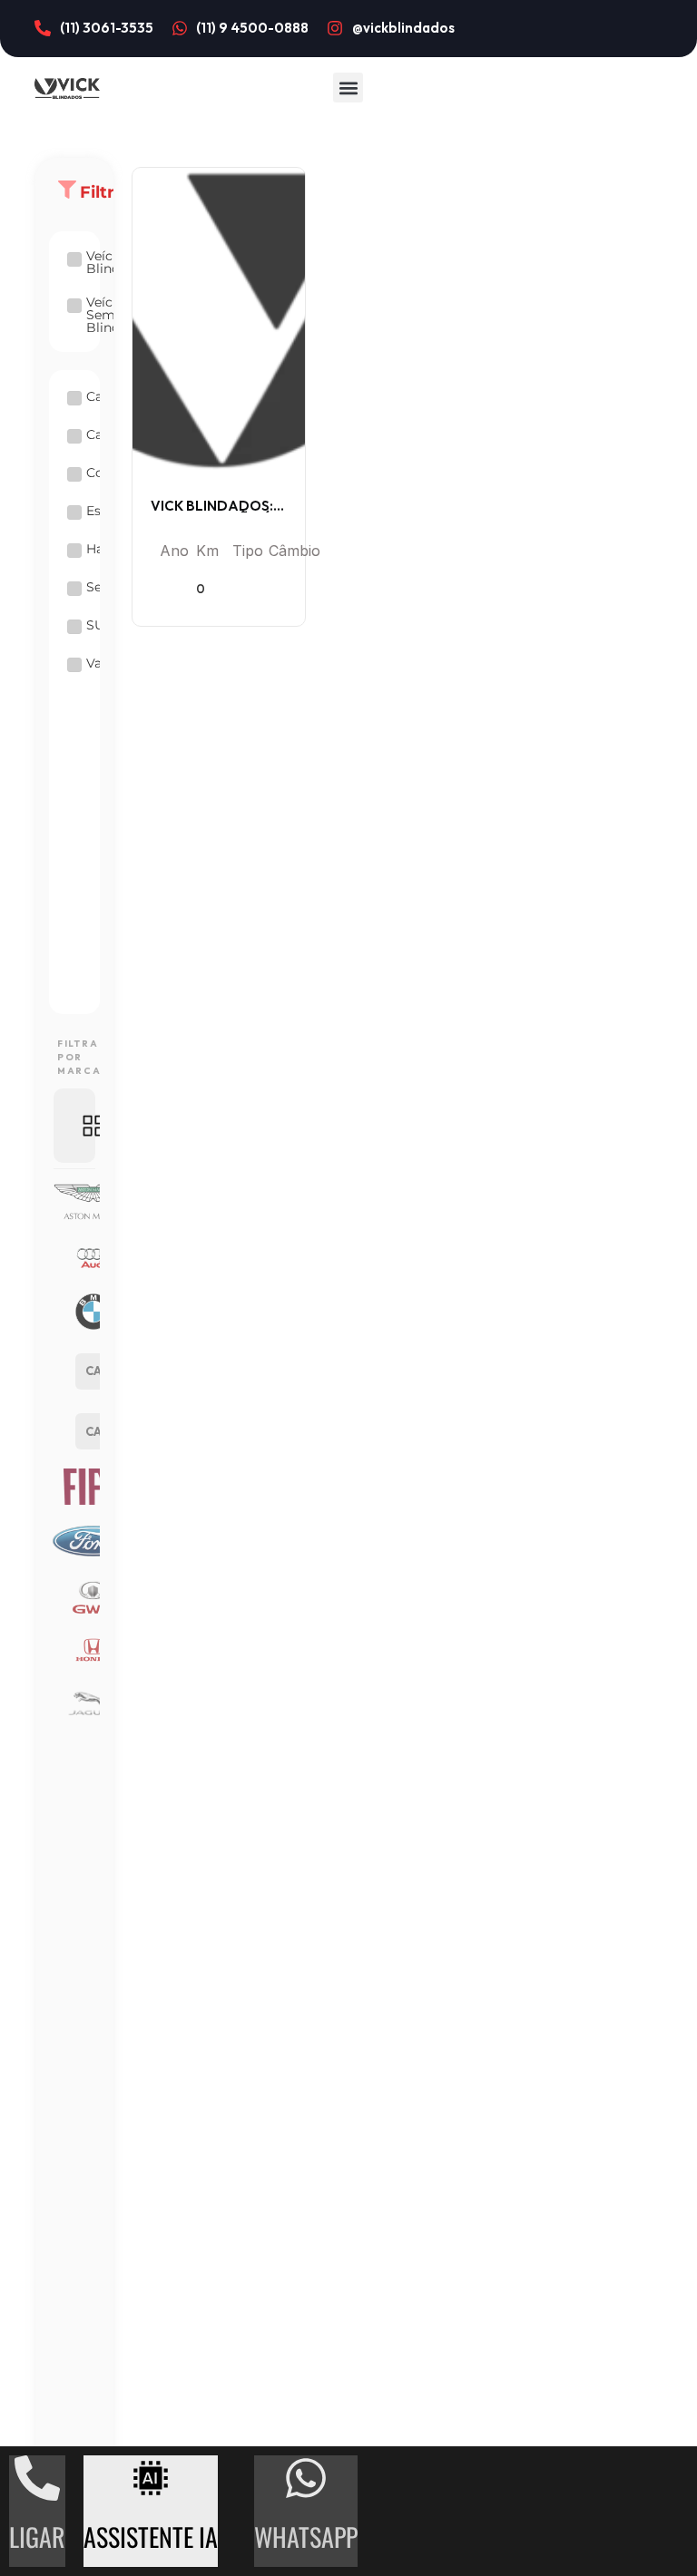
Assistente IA (151, 2537)
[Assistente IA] (151, 2478)
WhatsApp (306, 2537)
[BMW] (75, 1312)
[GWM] (75, 1595)
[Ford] (75, 1541)
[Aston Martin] (75, 1202)
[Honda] (75, 1650)
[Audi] (75, 1257)
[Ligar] (37, 2478)
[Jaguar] (75, 1704)
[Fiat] (75, 1487)
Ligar (37, 2537)
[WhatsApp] (306, 2478)
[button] (348, 88)
